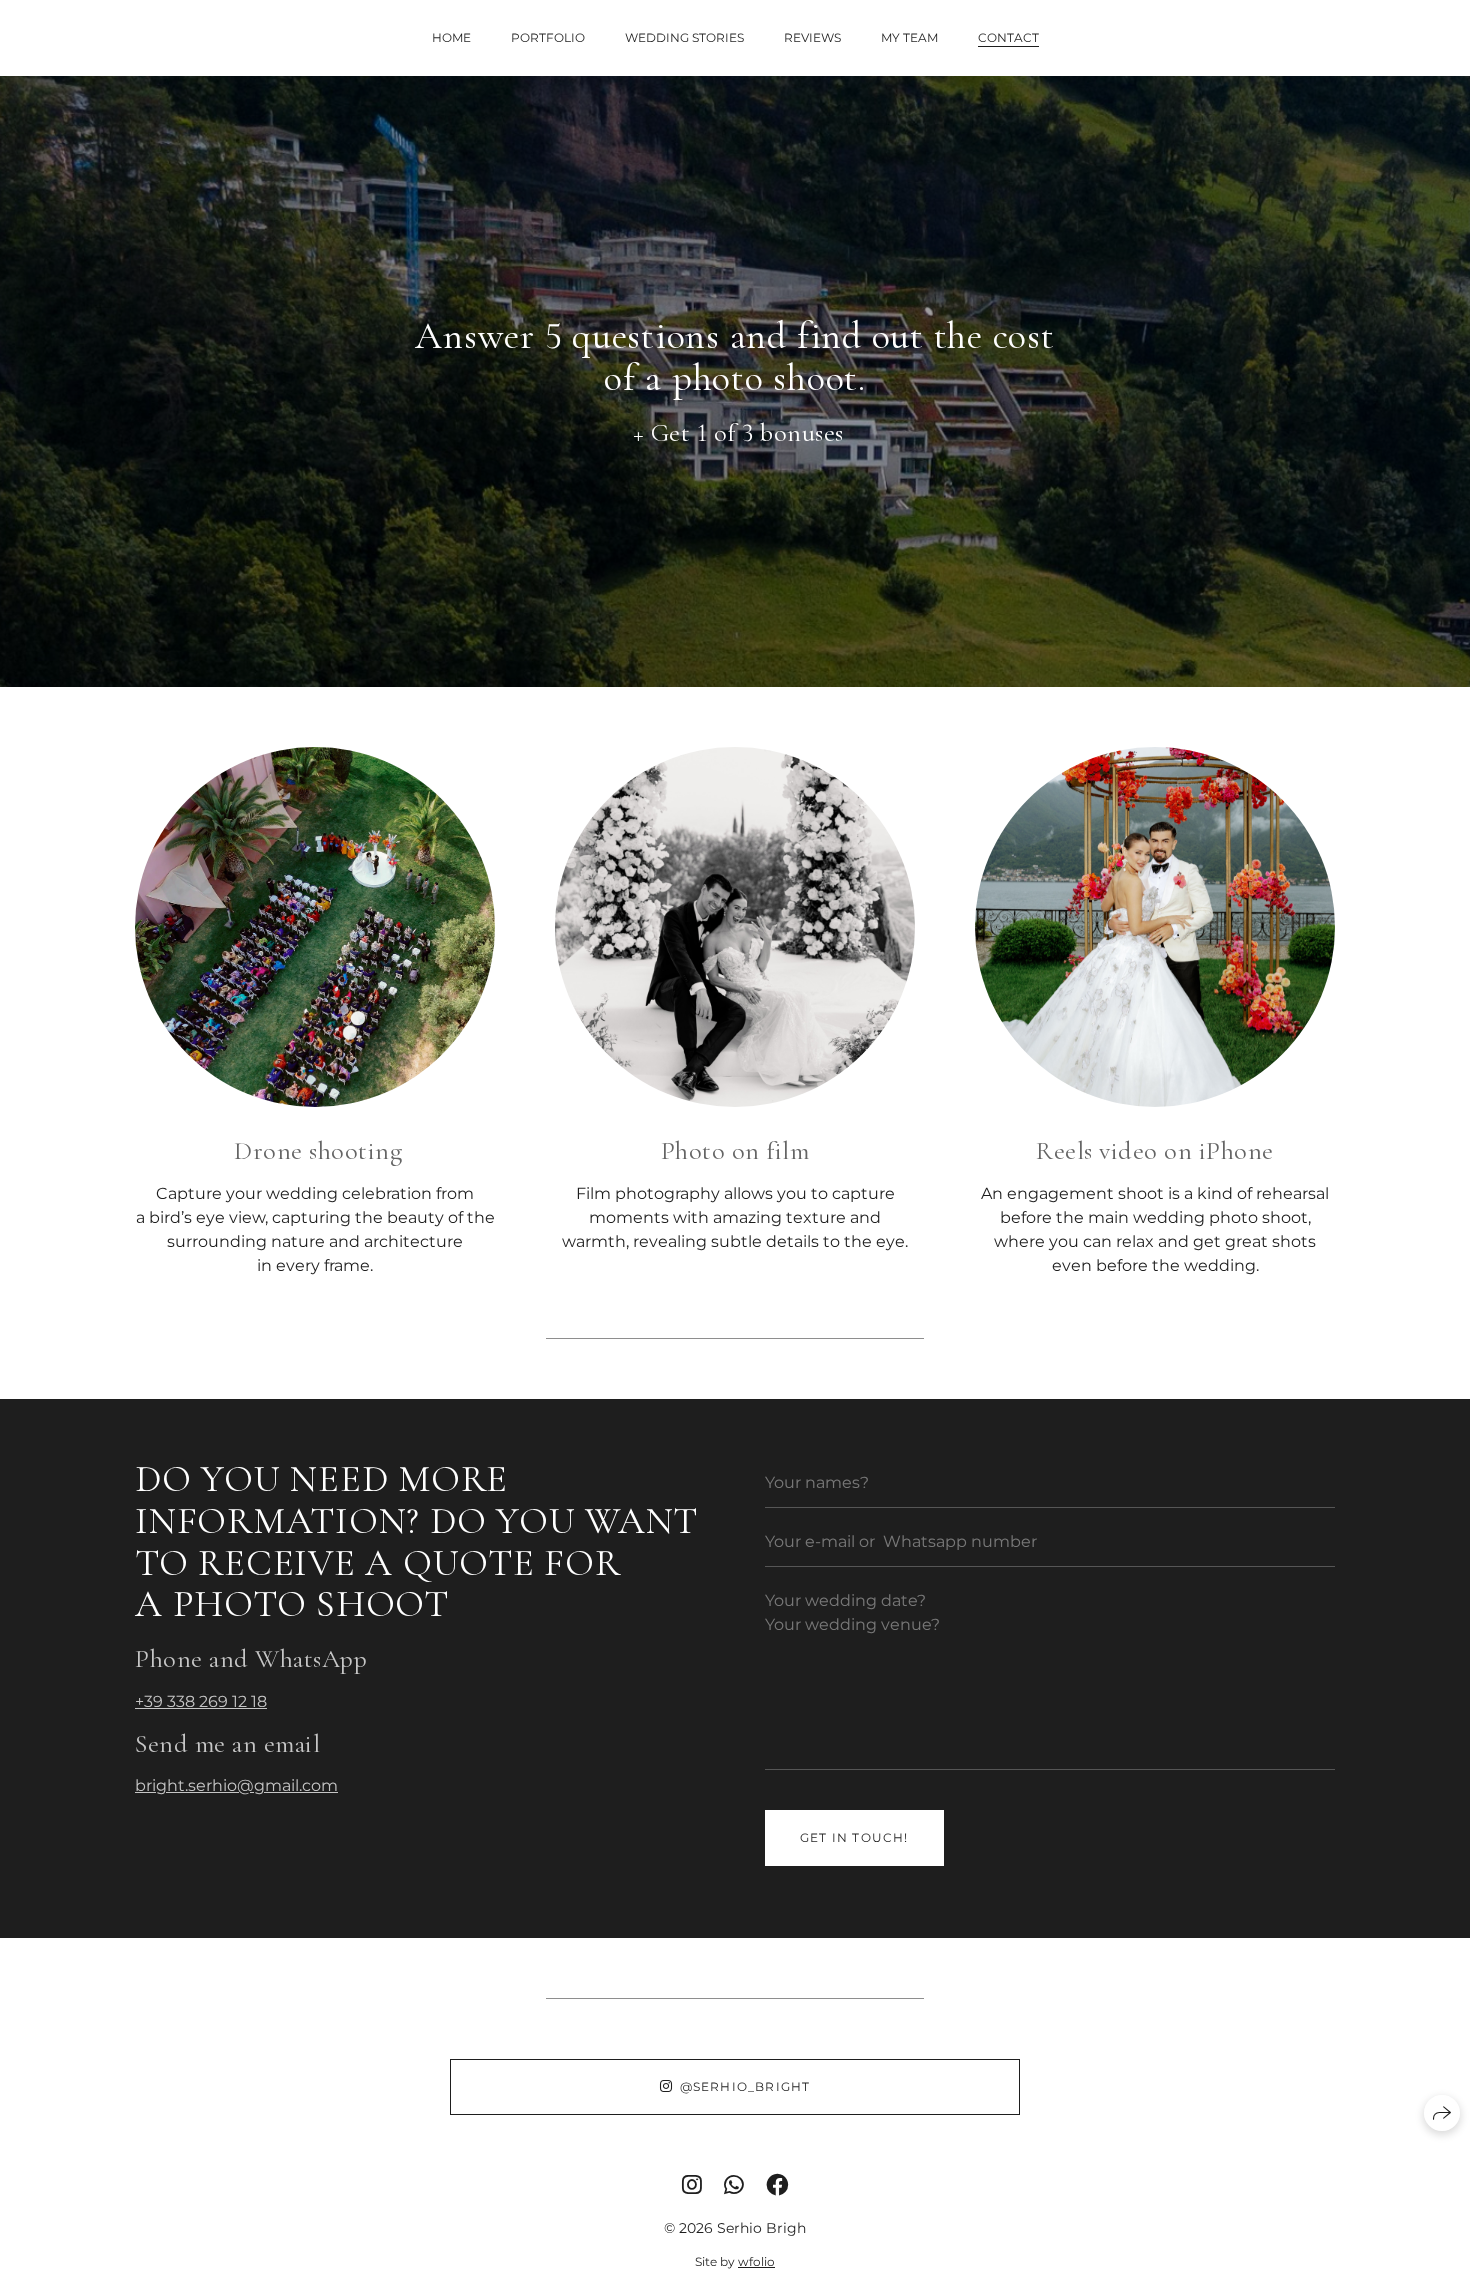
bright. (161, 1785)
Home (451, 37)
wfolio (756, 2261)
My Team (909, 37)
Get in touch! (854, 1837)
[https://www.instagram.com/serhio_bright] (692, 2185)
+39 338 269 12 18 (201, 1701)
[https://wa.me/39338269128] (734, 2185)
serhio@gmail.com (263, 1785)
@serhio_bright (745, 2086)
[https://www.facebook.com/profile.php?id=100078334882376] (777, 2185)
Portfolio (548, 37)
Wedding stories (684, 37)
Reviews (812, 37)
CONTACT (1008, 37)
